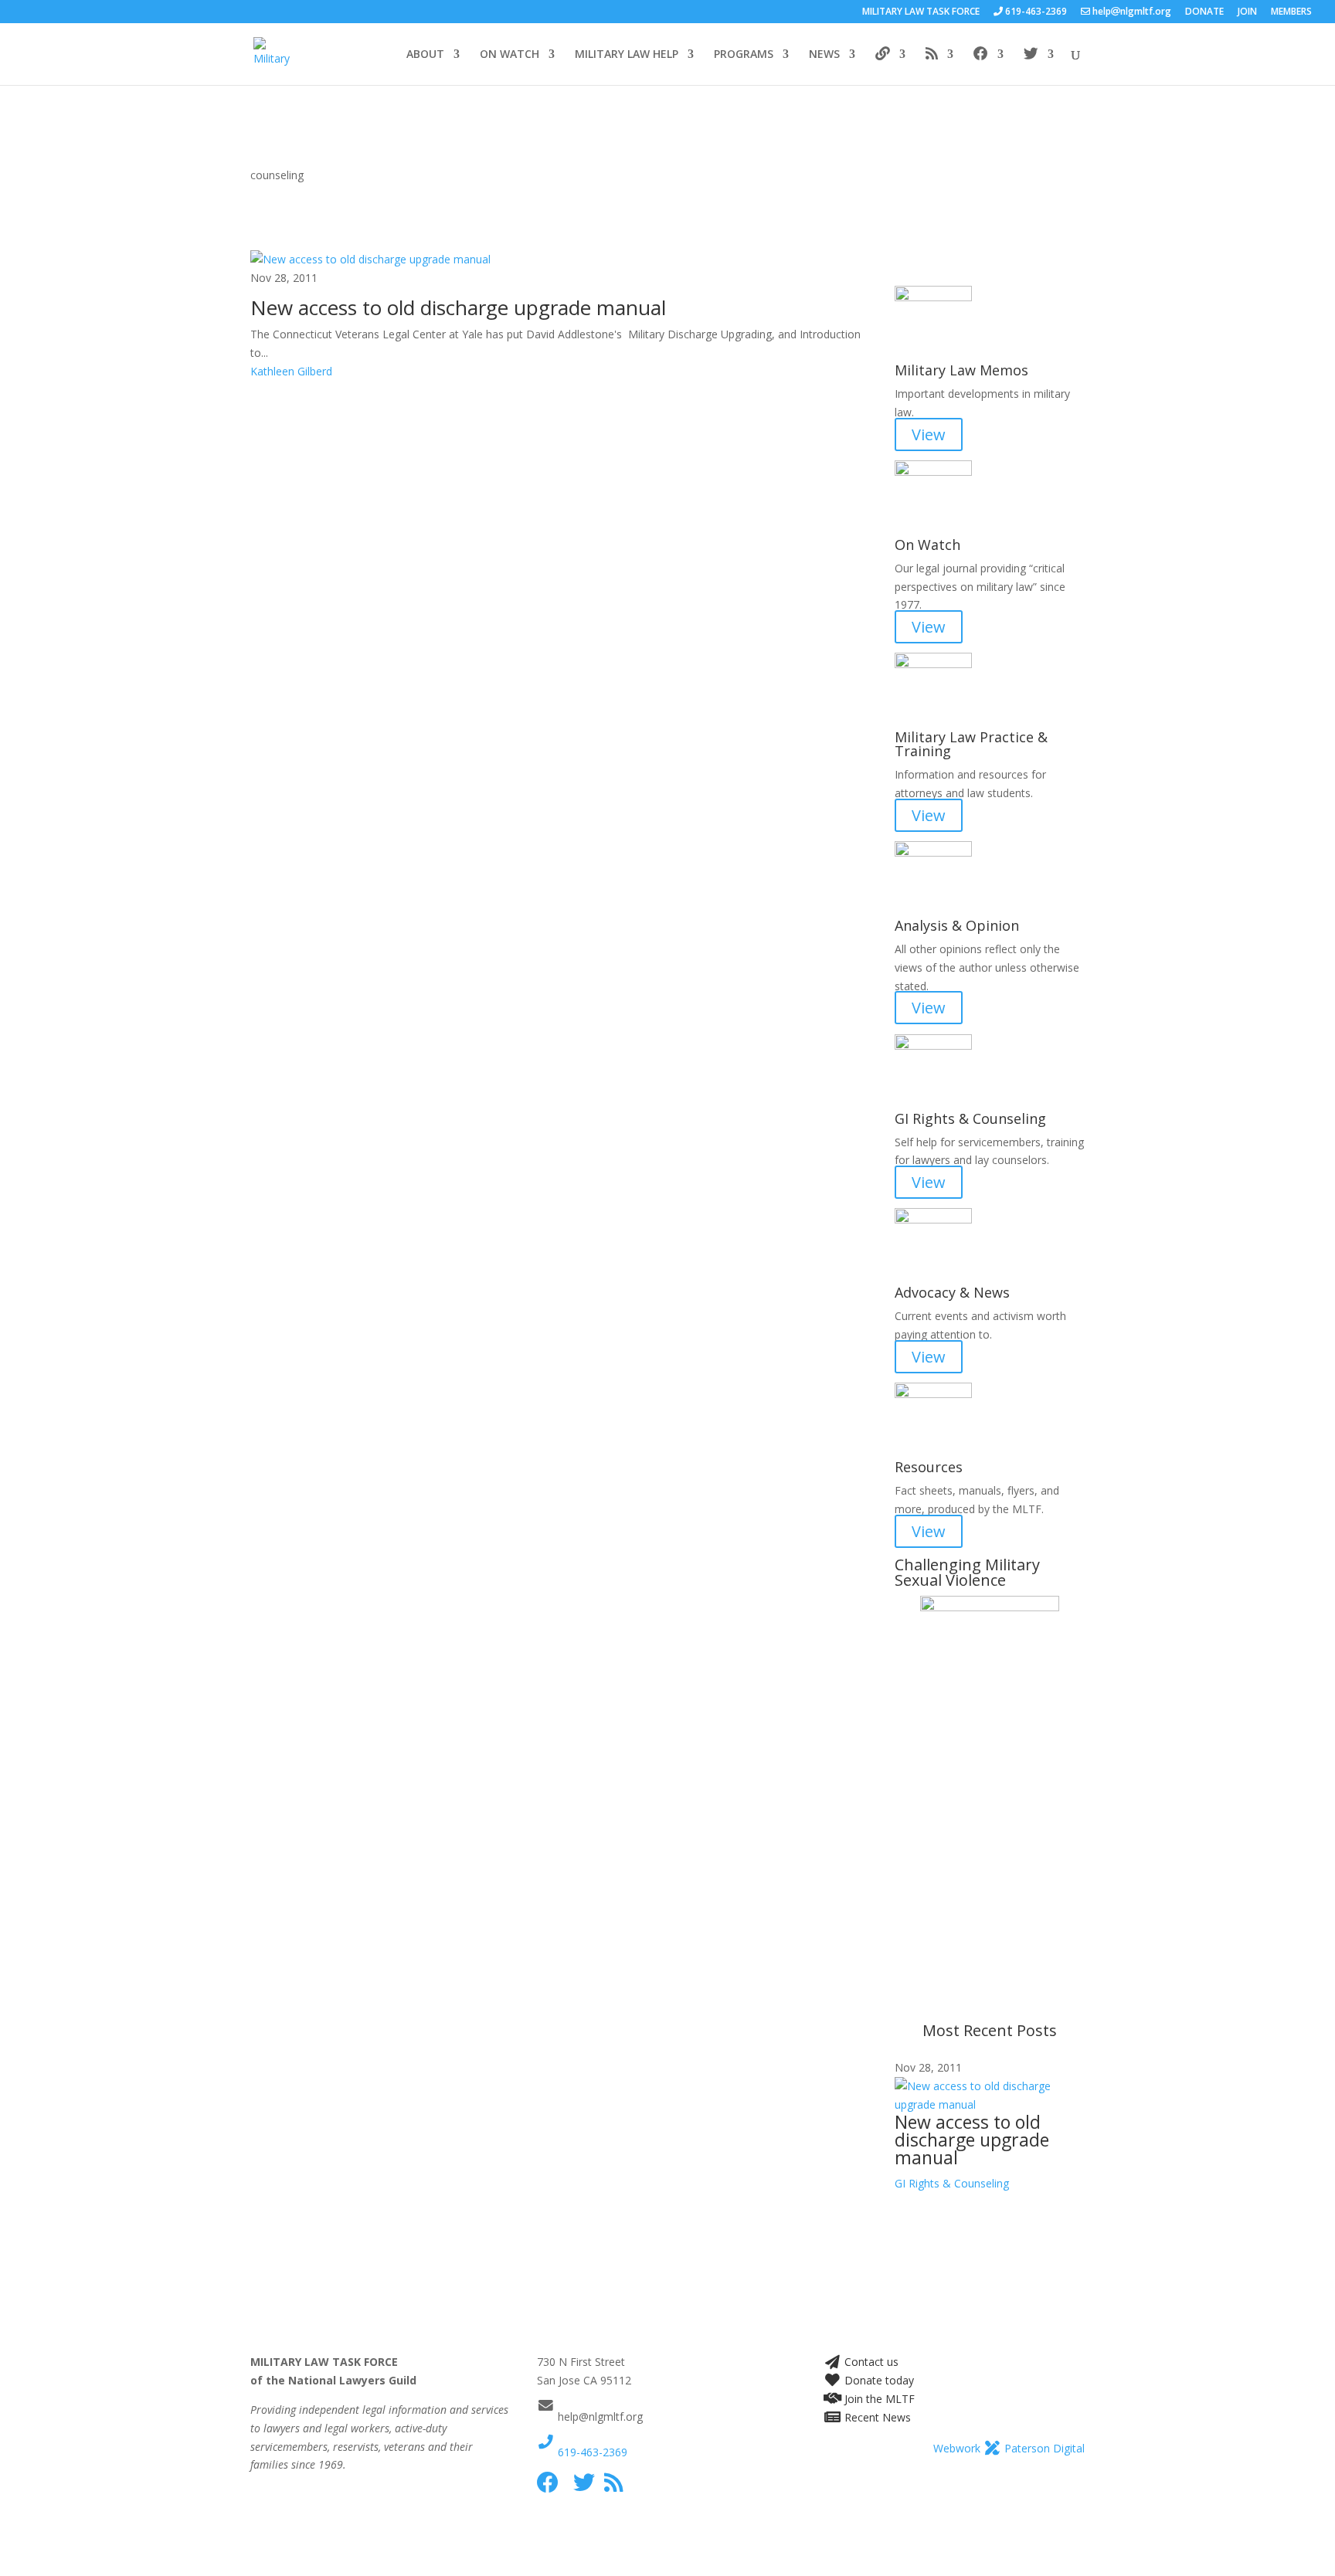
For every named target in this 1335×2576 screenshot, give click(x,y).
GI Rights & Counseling (970, 1118)
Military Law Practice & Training (971, 744)
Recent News (876, 2417)
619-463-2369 (591, 2452)
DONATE (1204, 12)
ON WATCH (510, 55)
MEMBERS (1291, 12)
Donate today (878, 2380)
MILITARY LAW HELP (627, 55)
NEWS (824, 55)
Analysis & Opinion (957, 925)
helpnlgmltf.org (1131, 12)
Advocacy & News (952, 1292)
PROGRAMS (744, 55)
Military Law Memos (961, 370)
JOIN (1247, 12)
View (929, 434)
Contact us (870, 2362)
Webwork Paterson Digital (1009, 2448)
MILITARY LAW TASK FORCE (921, 12)
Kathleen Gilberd (291, 371)
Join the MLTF (878, 2399)
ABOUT (425, 55)
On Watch (927, 545)
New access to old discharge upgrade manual (458, 307)
